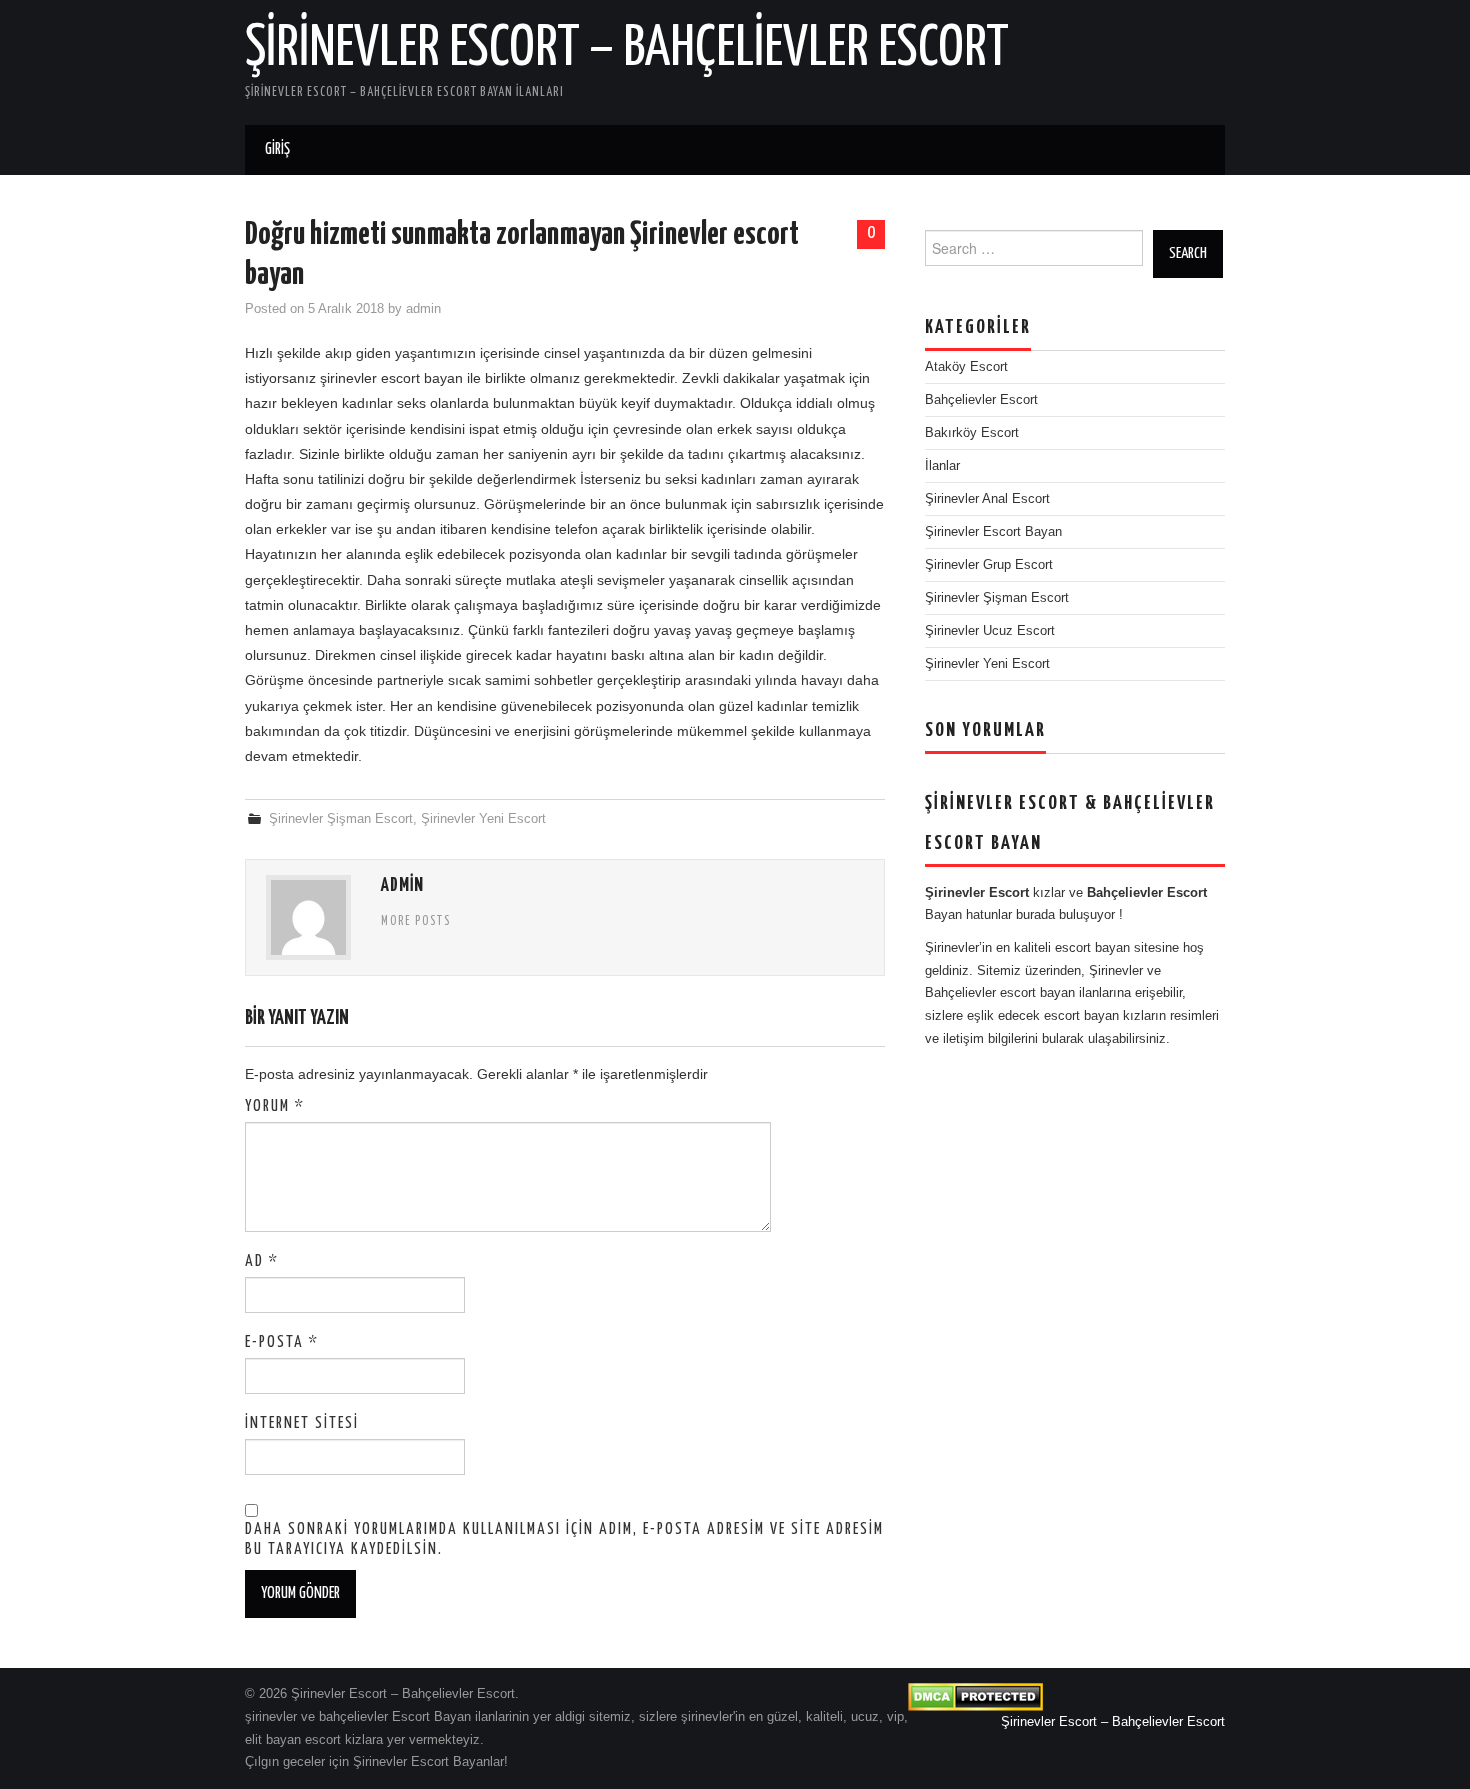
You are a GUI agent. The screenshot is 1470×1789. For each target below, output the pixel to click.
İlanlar (942, 466)
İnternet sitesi (302, 1423)
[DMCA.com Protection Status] (975, 1697)
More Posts (416, 922)
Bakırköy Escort (972, 433)
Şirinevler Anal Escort (987, 499)
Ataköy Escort (966, 367)
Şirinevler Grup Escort (989, 565)
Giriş (277, 149)
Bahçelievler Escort (981, 400)
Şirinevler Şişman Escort (341, 819)
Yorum (275, 1106)
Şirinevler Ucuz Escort (990, 631)
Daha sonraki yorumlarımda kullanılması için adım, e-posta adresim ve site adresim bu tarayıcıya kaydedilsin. (564, 1539)
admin (423, 309)
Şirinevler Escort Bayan (993, 532)
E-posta (282, 1342)
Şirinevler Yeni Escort (483, 819)
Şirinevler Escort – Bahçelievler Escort (627, 49)
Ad (262, 1261)
